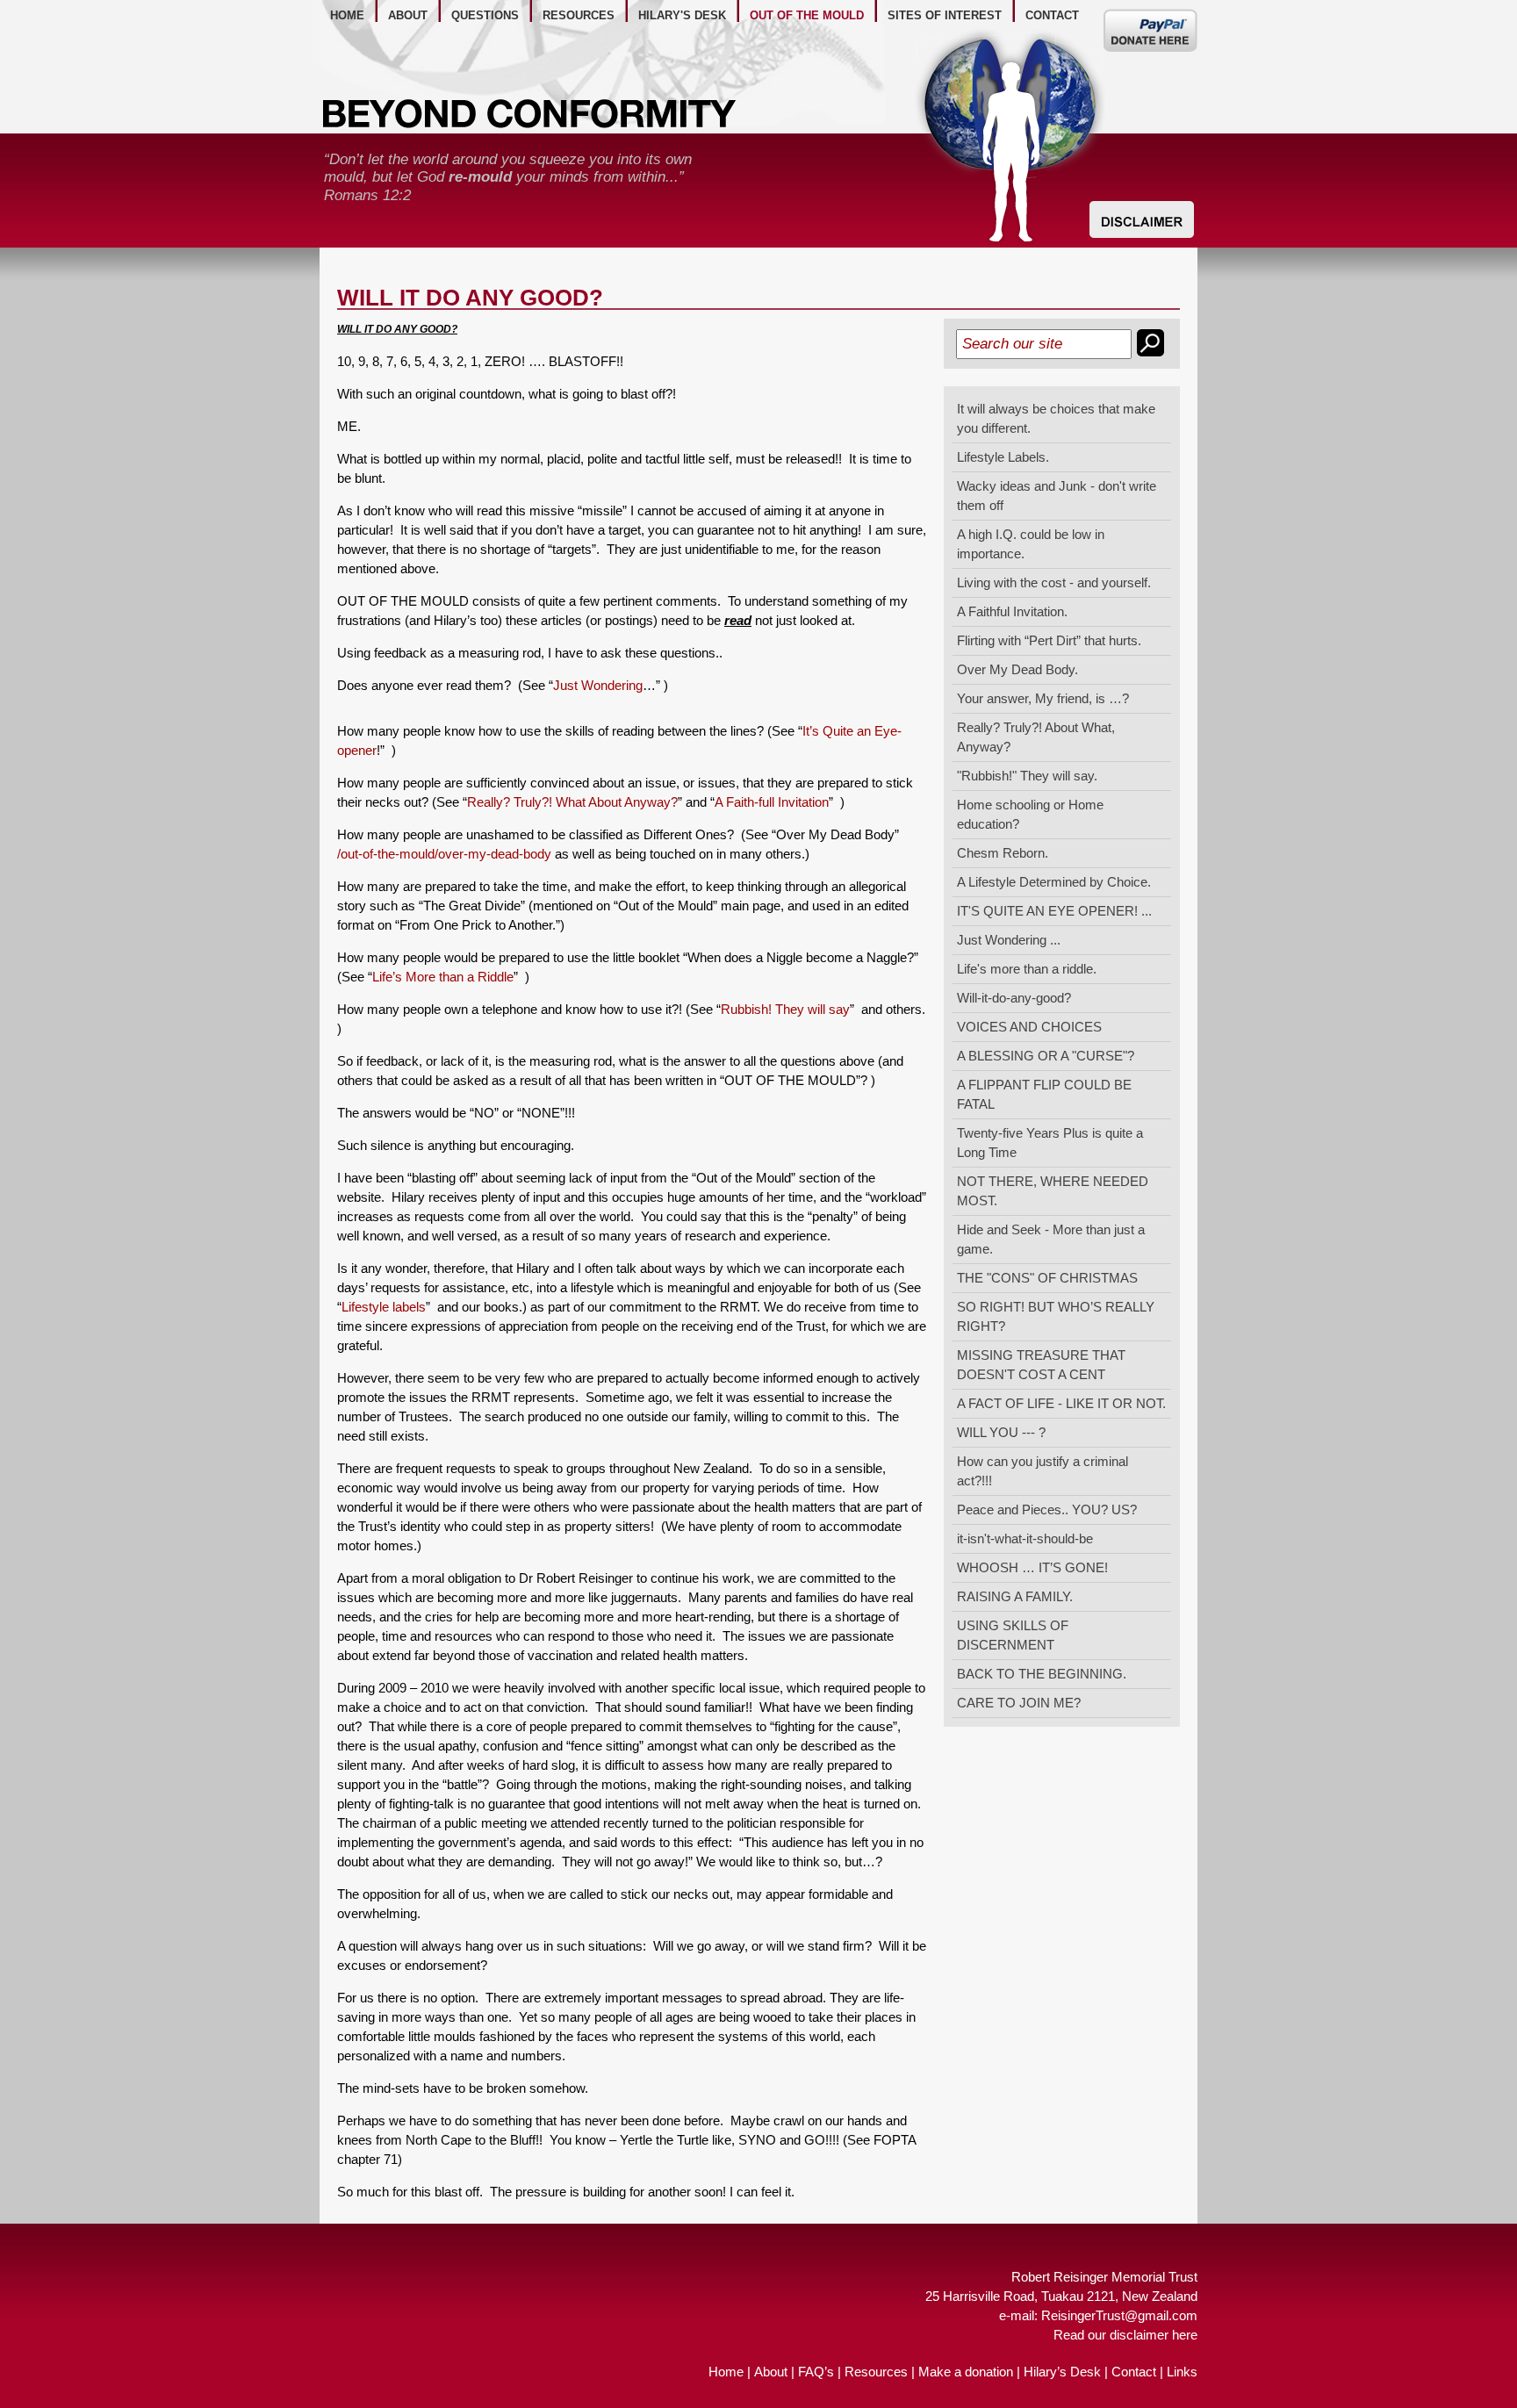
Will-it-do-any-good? (1014, 998)
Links (1182, 2372)
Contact (1134, 2372)
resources (579, 15)
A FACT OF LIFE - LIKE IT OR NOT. (1061, 1403)
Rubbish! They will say (785, 1009)
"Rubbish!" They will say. (1027, 776)
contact (1052, 15)
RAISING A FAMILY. (1015, 1596)
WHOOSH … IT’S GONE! (1032, 1567)
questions (485, 15)
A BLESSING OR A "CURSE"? (1046, 1056)
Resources (876, 2372)
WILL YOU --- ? (1001, 1432)
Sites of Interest (945, 15)
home (347, 15)
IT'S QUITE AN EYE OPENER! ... (1054, 911)
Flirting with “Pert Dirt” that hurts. (1049, 640)
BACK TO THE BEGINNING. (1042, 1674)
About (771, 2372)
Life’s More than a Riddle (443, 977)
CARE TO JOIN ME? (1019, 1703)
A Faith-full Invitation (772, 802)
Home (726, 2372)
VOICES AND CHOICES (1029, 1027)
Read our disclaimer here (1125, 2335)
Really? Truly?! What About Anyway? (572, 802)
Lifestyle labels (384, 1307)
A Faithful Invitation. (1012, 611)
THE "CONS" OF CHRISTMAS (1047, 1278)
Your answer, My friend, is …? (1043, 698)
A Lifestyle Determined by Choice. (1054, 882)
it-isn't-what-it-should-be (1025, 1538)
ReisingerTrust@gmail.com (1119, 2315)
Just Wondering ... (1009, 940)
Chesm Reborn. (1003, 853)
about (408, 15)
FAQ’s (816, 2372)
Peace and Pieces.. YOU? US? (1047, 1509)
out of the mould (807, 15)
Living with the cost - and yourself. (1054, 582)
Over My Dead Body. (1017, 669)
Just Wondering (598, 685)
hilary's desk (682, 15)
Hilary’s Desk (1062, 2372)
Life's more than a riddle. (1027, 969)
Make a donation (966, 2372)
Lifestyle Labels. (1003, 457)
